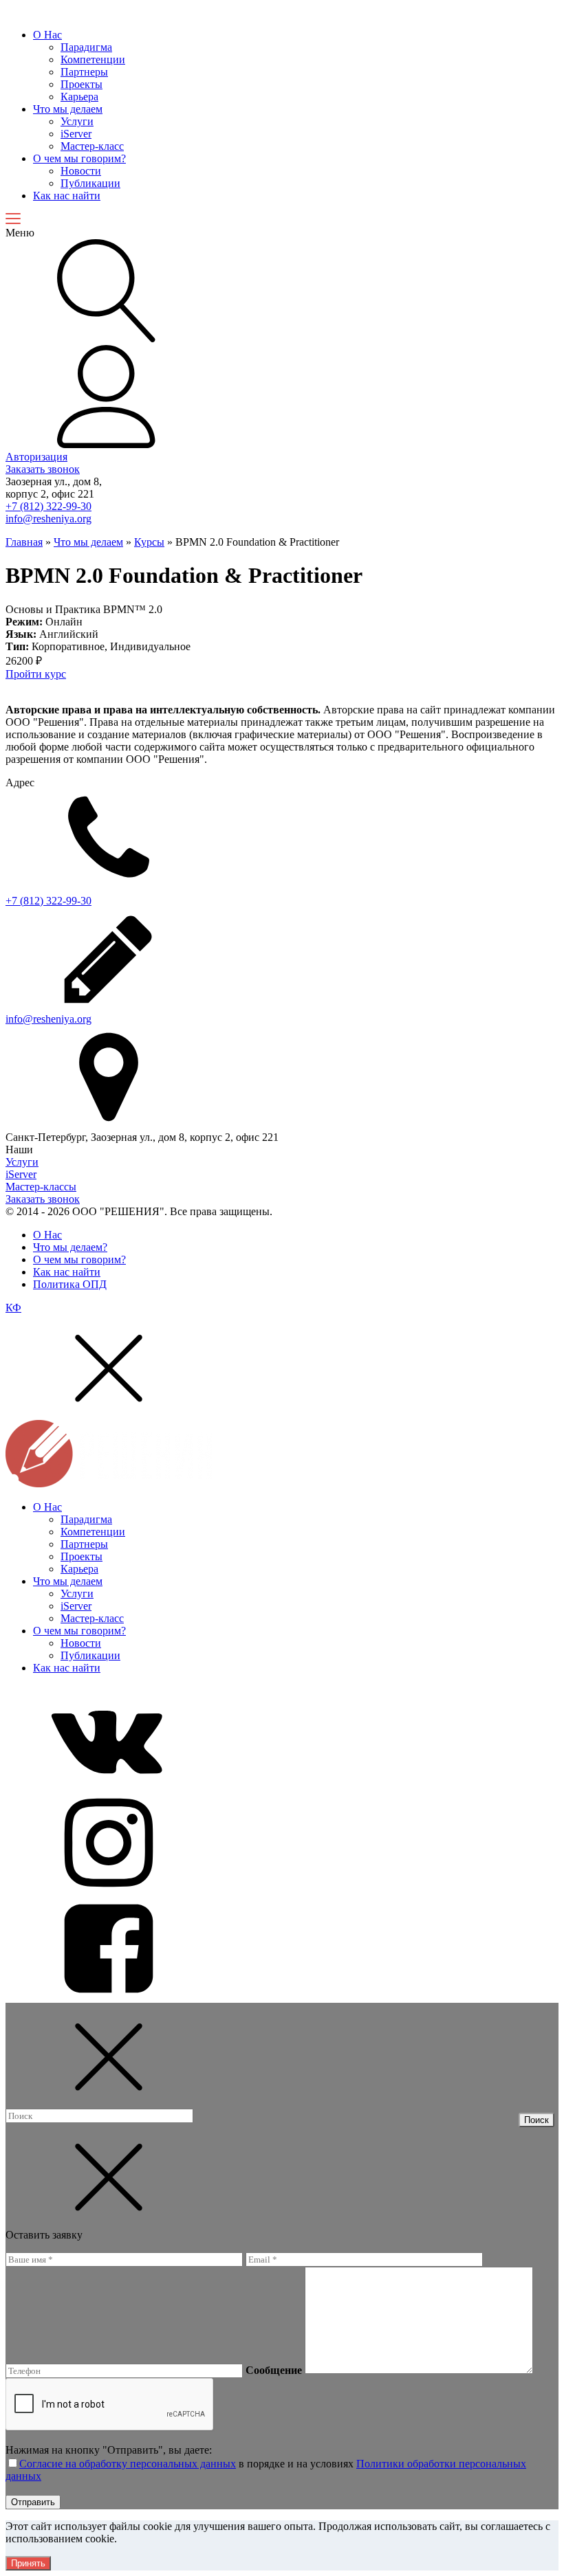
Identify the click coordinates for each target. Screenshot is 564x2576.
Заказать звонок (43, 469)
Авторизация (36, 457)
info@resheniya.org (48, 519)
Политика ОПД (70, 1284)
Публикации (90, 183)
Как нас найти (67, 196)
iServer (76, 134)
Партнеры (84, 72)
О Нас (47, 35)
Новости (81, 171)
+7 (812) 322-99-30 (48, 506)
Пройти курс (36, 674)
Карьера (79, 97)
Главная (24, 542)
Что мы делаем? (70, 1247)
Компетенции (93, 59)
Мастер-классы (41, 1187)
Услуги (77, 121)
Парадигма (86, 47)
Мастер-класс (92, 146)
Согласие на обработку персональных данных (128, 2464)
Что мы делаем (68, 109)
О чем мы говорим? (79, 158)
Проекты (82, 84)
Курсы (149, 542)
